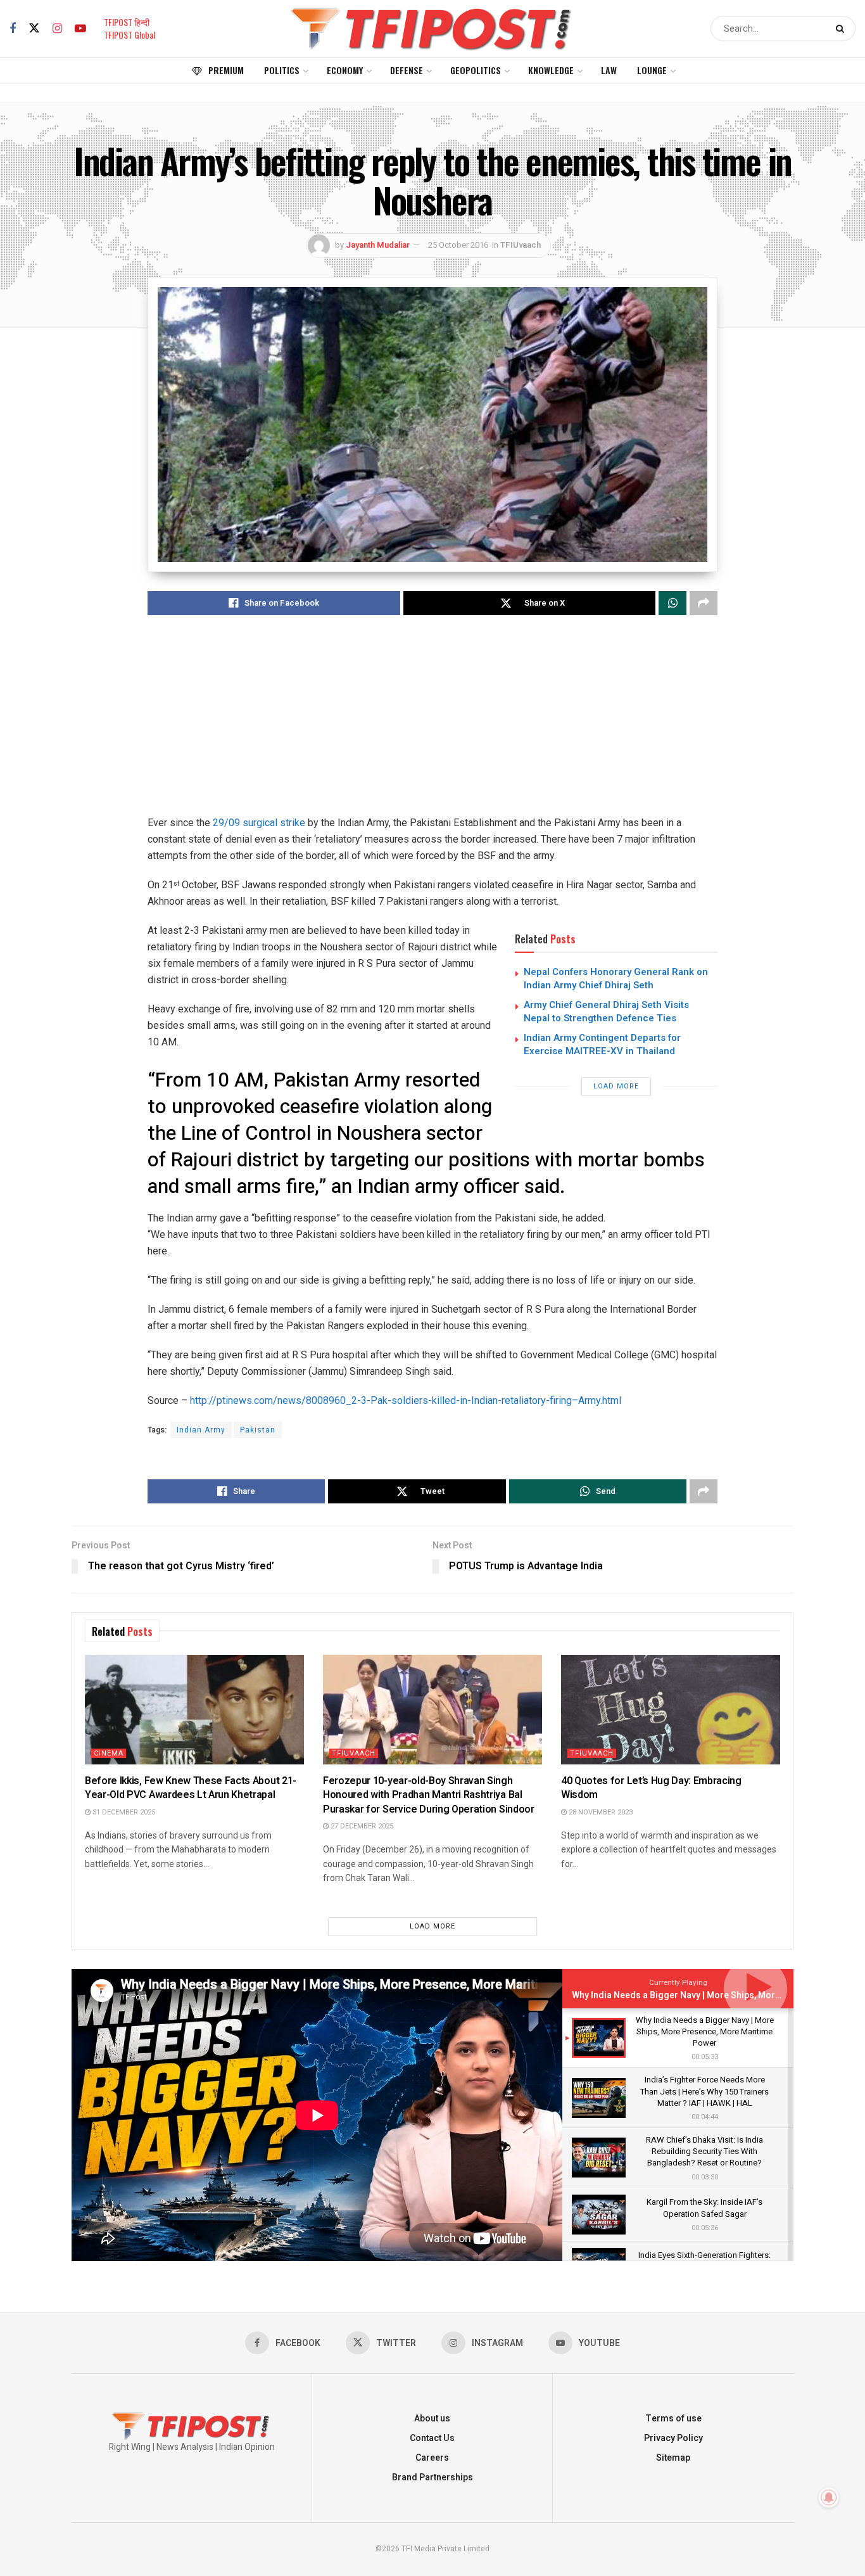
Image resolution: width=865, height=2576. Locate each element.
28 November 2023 (600, 1812)
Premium (226, 70)
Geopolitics (476, 70)
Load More (616, 1086)
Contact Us (432, 2438)
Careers (432, 2458)
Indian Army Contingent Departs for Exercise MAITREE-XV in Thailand (602, 1044)
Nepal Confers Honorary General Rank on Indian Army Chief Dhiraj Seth (616, 979)
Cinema (109, 1753)
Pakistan (258, 1430)
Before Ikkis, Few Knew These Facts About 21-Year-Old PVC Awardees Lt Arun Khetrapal (191, 1788)
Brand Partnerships (432, 2477)
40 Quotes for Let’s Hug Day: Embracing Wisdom (651, 1788)
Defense (407, 70)
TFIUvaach (521, 245)
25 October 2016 (458, 245)
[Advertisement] (432, 726)
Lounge (652, 70)
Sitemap (673, 2458)
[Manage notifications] (829, 2497)
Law (609, 70)
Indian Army (201, 1430)
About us (432, 2419)
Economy (345, 70)
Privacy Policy (673, 2438)
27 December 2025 (361, 1826)
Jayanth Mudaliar (378, 245)
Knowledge (551, 70)
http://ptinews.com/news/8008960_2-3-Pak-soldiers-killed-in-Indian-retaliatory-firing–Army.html (406, 1400)
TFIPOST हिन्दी (127, 22)
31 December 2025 (123, 1812)
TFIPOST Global (129, 35)
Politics (282, 70)
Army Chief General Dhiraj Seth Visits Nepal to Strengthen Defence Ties (606, 1011)
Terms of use (673, 2419)
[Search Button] (843, 29)
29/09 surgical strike (260, 823)
